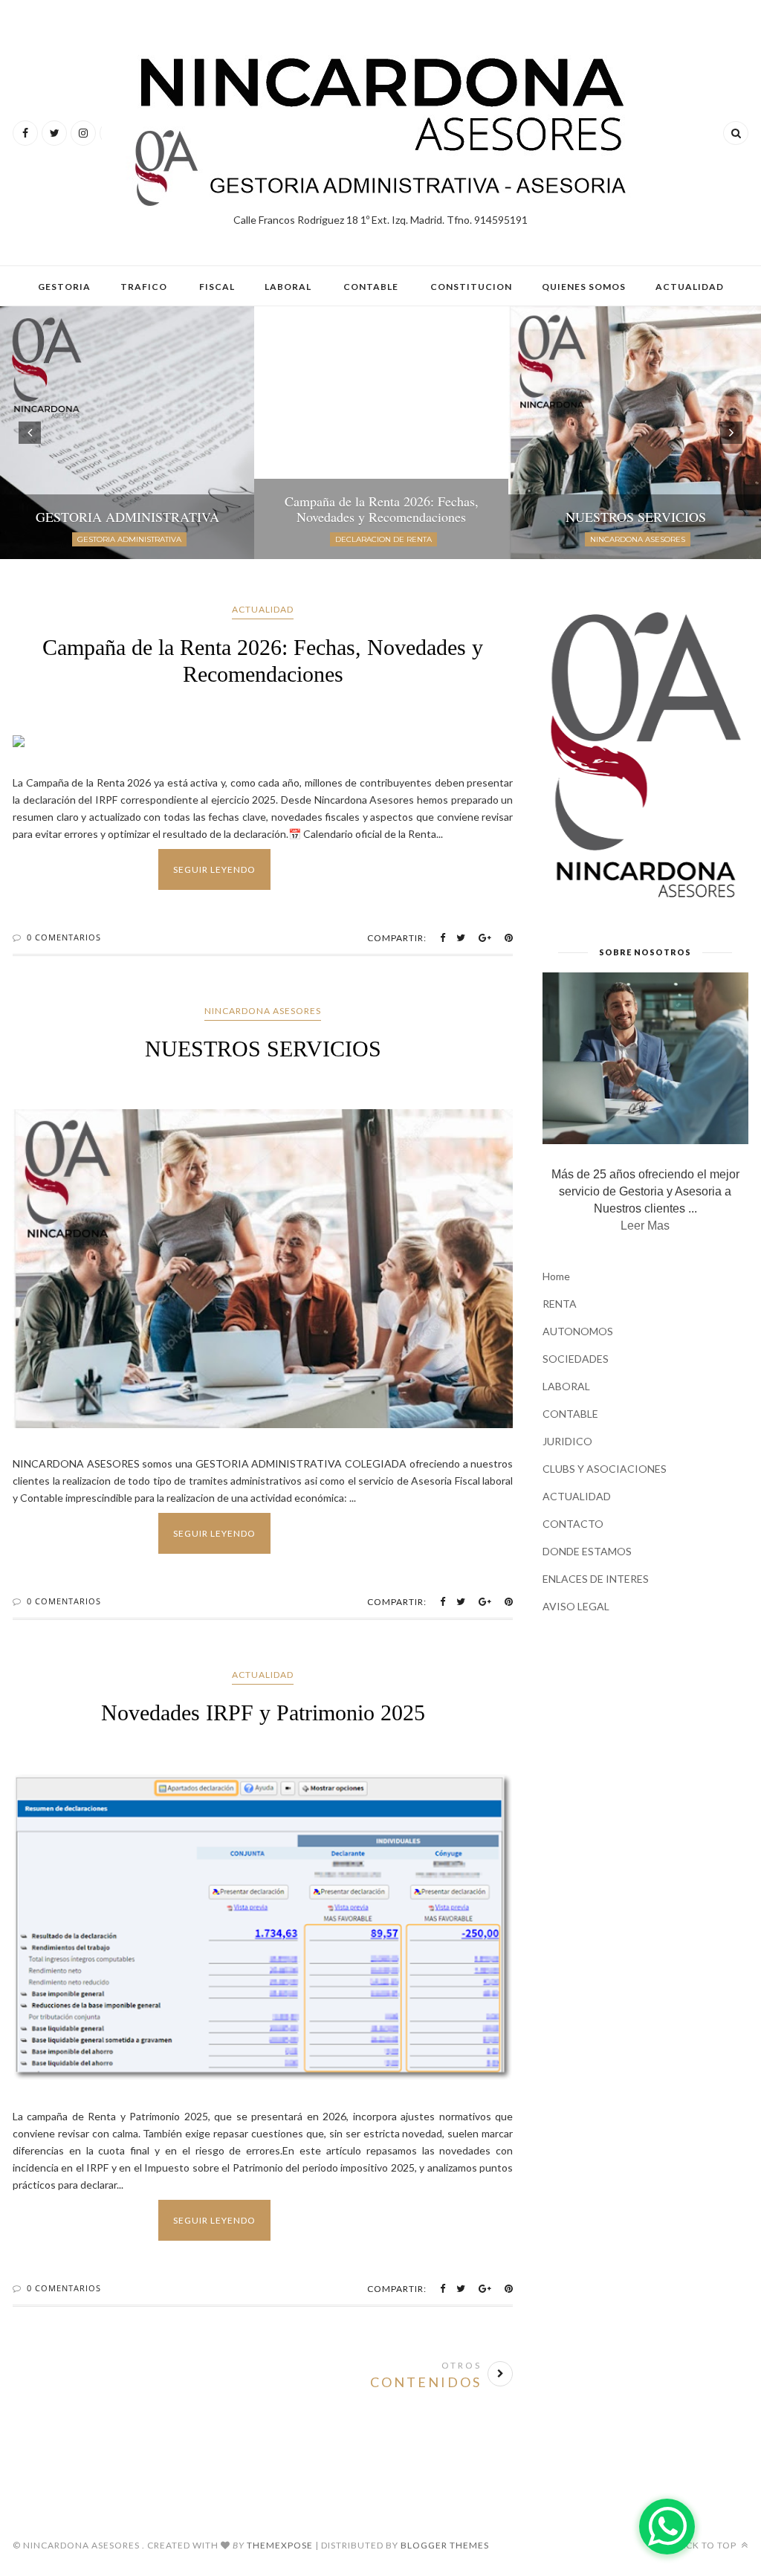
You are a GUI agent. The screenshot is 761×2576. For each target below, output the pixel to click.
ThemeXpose (280, 2545)
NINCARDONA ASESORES (263, 1011)
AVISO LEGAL (576, 1606)
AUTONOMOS (578, 1331)
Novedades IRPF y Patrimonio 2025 (263, 1713)
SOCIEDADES (576, 1359)
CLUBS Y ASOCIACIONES (605, 1469)
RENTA (560, 1304)
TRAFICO (144, 287)
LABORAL (288, 287)
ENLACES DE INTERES (596, 1579)
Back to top (706, 2545)
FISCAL (217, 287)
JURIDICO (567, 1441)
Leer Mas (645, 1226)
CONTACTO (573, 1524)
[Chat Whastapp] (667, 2527)
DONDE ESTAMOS (587, 1551)
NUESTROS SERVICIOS (263, 1049)
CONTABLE (371, 287)
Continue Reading (319, 869)
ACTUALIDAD (690, 287)
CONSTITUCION (471, 287)
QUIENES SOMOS (584, 287)
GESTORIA (64, 287)
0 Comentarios (64, 937)
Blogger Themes (445, 2545)
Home (556, 1276)
